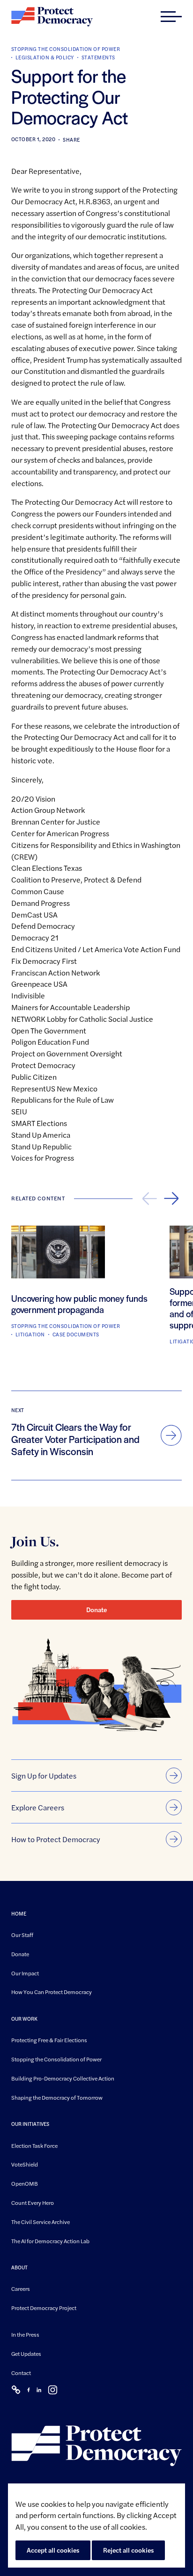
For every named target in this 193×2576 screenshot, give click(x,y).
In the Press (25, 2334)
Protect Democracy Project (44, 2308)
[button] (171, 17)
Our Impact (25, 1973)
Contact (21, 2373)
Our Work (24, 2019)
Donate (96, 1609)
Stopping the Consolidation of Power (66, 49)
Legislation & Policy (45, 57)
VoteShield (25, 2165)
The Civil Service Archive (41, 2222)
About (19, 2268)
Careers (21, 2289)
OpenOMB (25, 2184)
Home (19, 1913)
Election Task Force (34, 2145)
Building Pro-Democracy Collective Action (63, 2078)
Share (71, 140)
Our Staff (22, 1935)
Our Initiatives (30, 2124)
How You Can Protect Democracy (52, 1992)
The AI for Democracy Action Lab (50, 2241)
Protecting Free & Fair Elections (49, 2040)
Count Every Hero (33, 2203)
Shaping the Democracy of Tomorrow (57, 2097)
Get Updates (26, 2354)
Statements (98, 57)
